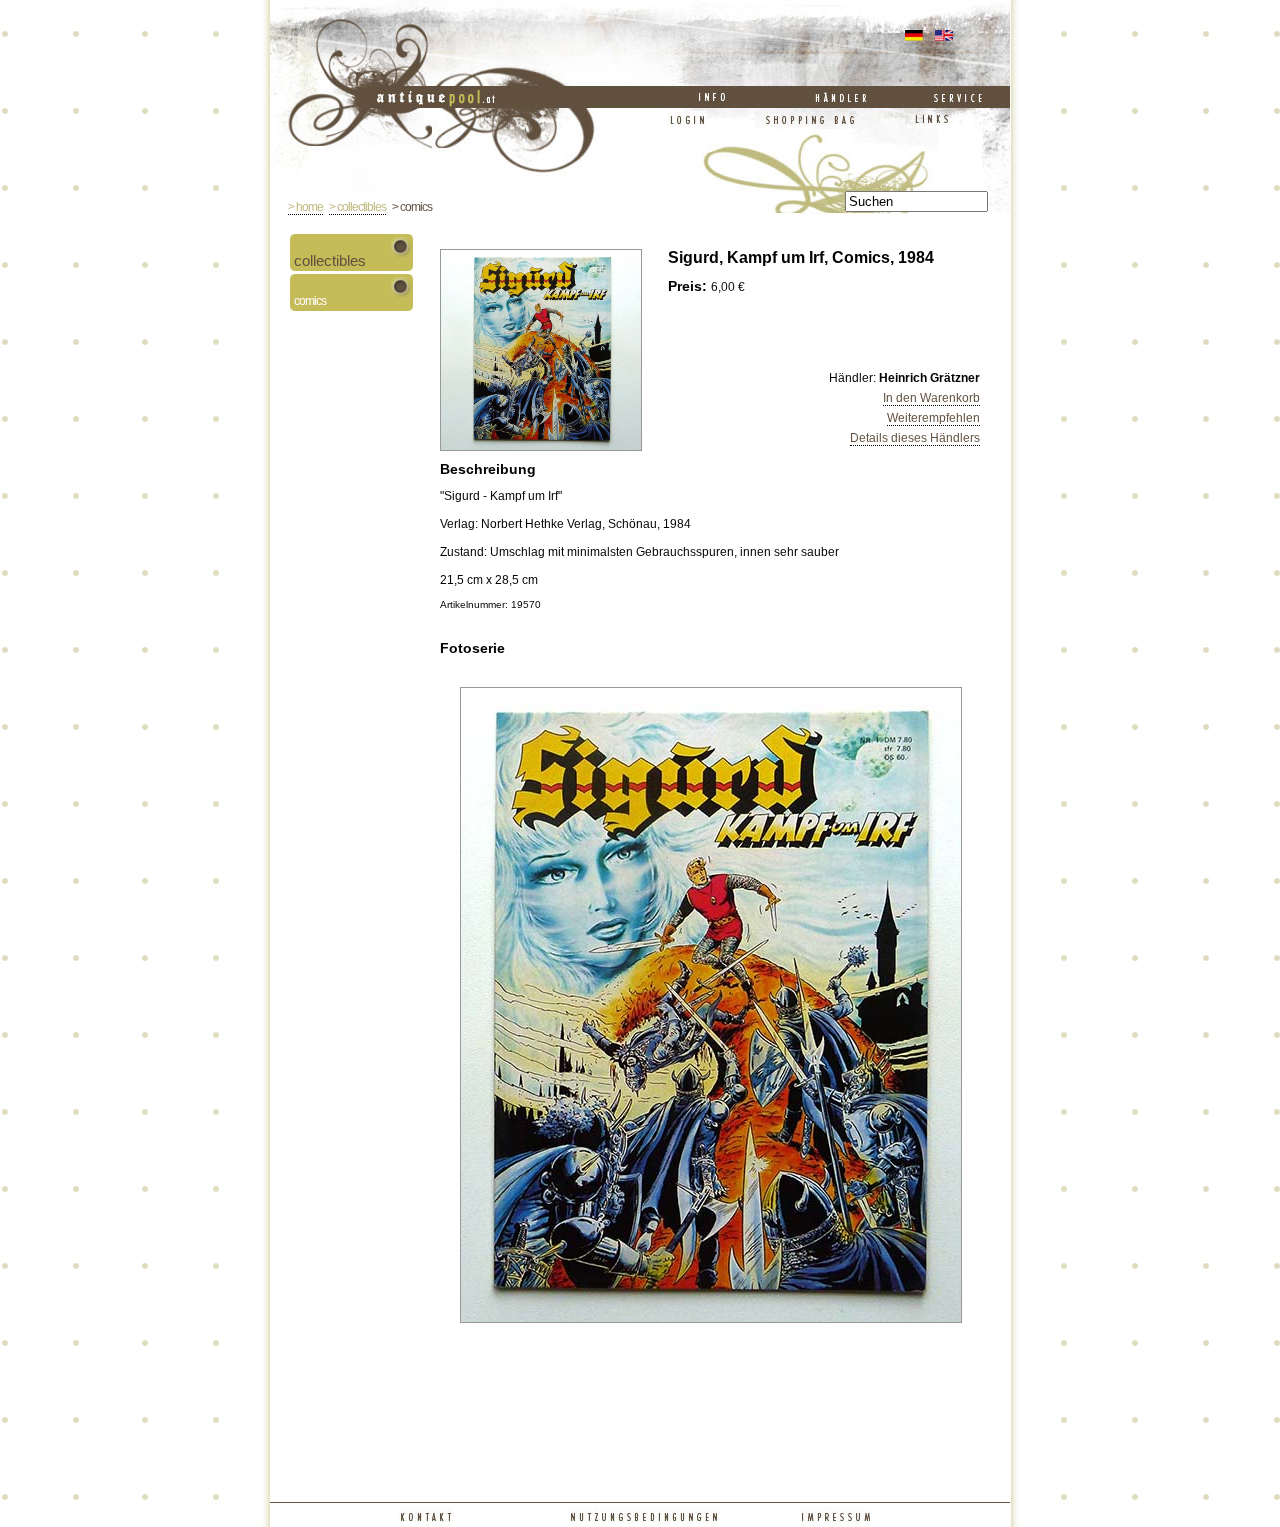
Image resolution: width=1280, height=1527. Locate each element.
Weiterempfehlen (933, 418)
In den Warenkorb (931, 398)
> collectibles (357, 207)
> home (305, 207)
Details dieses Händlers (915, 438)
